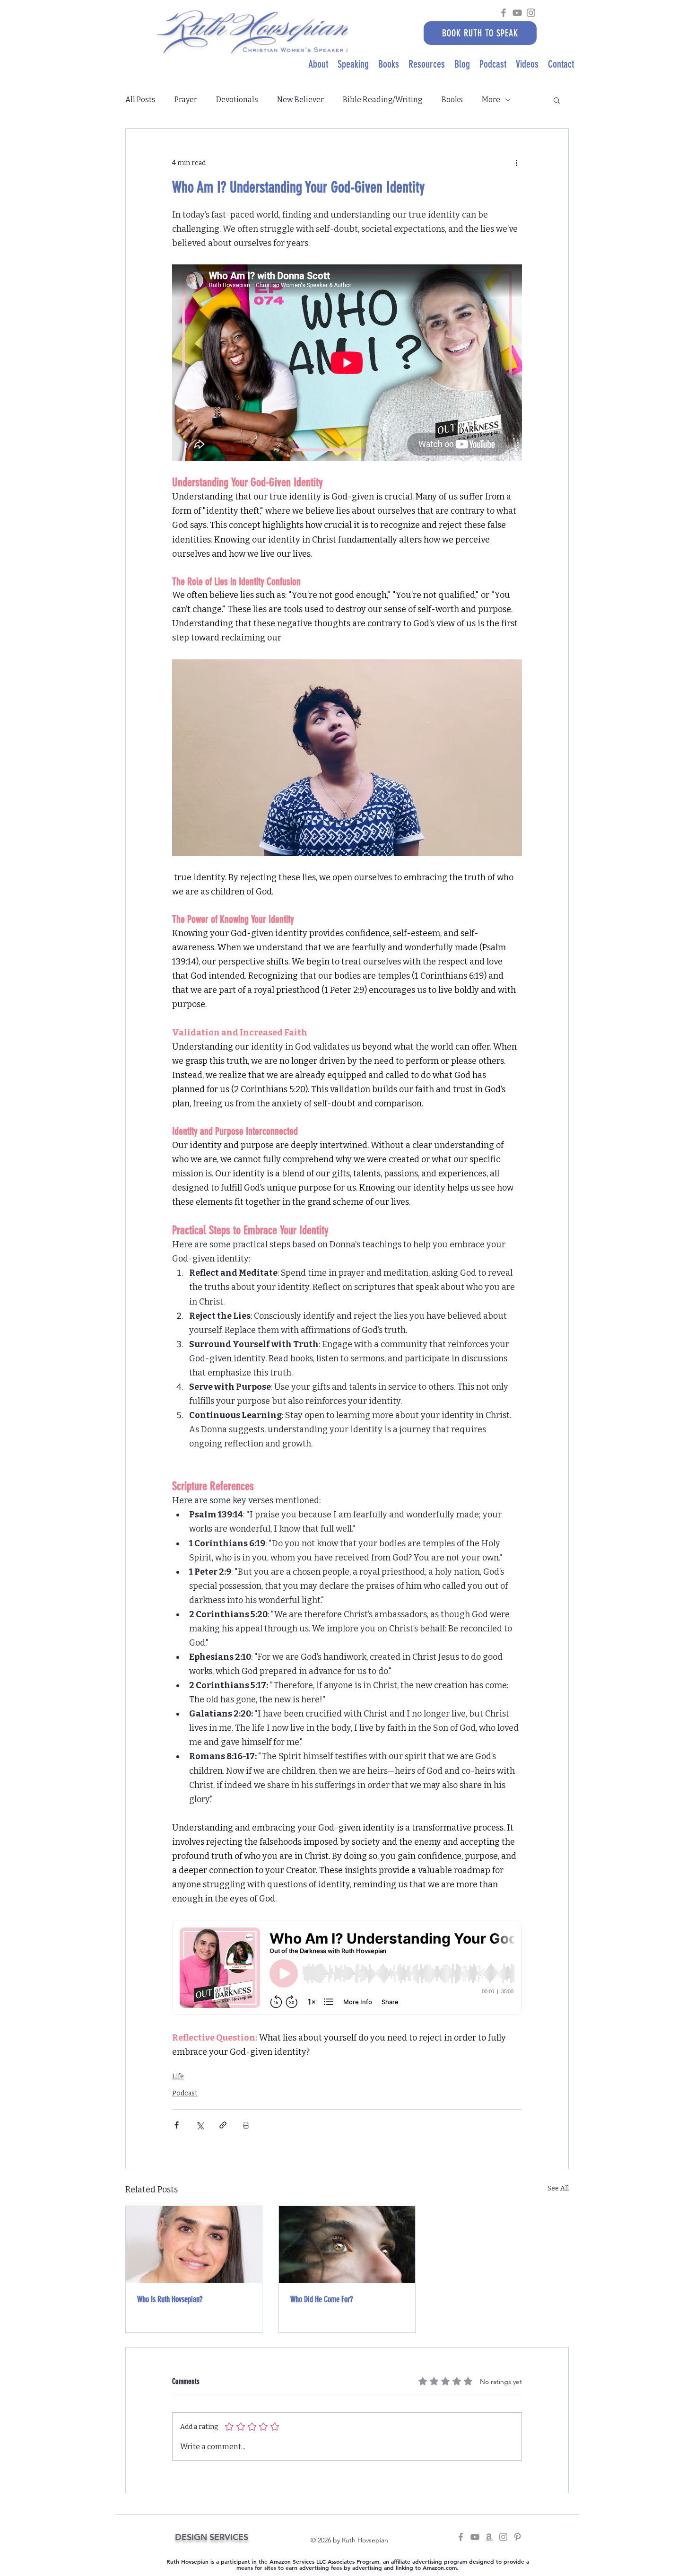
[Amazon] (489, 2537)
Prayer (186, 100)
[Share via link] (223, 2125)
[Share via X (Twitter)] (200, 2125)
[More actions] (516, 163)
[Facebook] (504, 13)
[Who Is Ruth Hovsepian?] (194, 2244)
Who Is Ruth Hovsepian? (170, 2299)
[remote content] (347, 1968)
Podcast (185, 2093)
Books (452, 100)
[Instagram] (531, 13)
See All (558, 2188)
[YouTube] (517, 13)
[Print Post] (246, 2125)
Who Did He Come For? (321, 2299)
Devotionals (237, 100)
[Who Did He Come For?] (347, 2244)
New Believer (300, 100)
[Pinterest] (517, 2537)
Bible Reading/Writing (383, 100)
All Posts (140, 100)
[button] (557, 100)
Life (178, 2076)
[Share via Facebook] (177, 2125)
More (491, 100)
